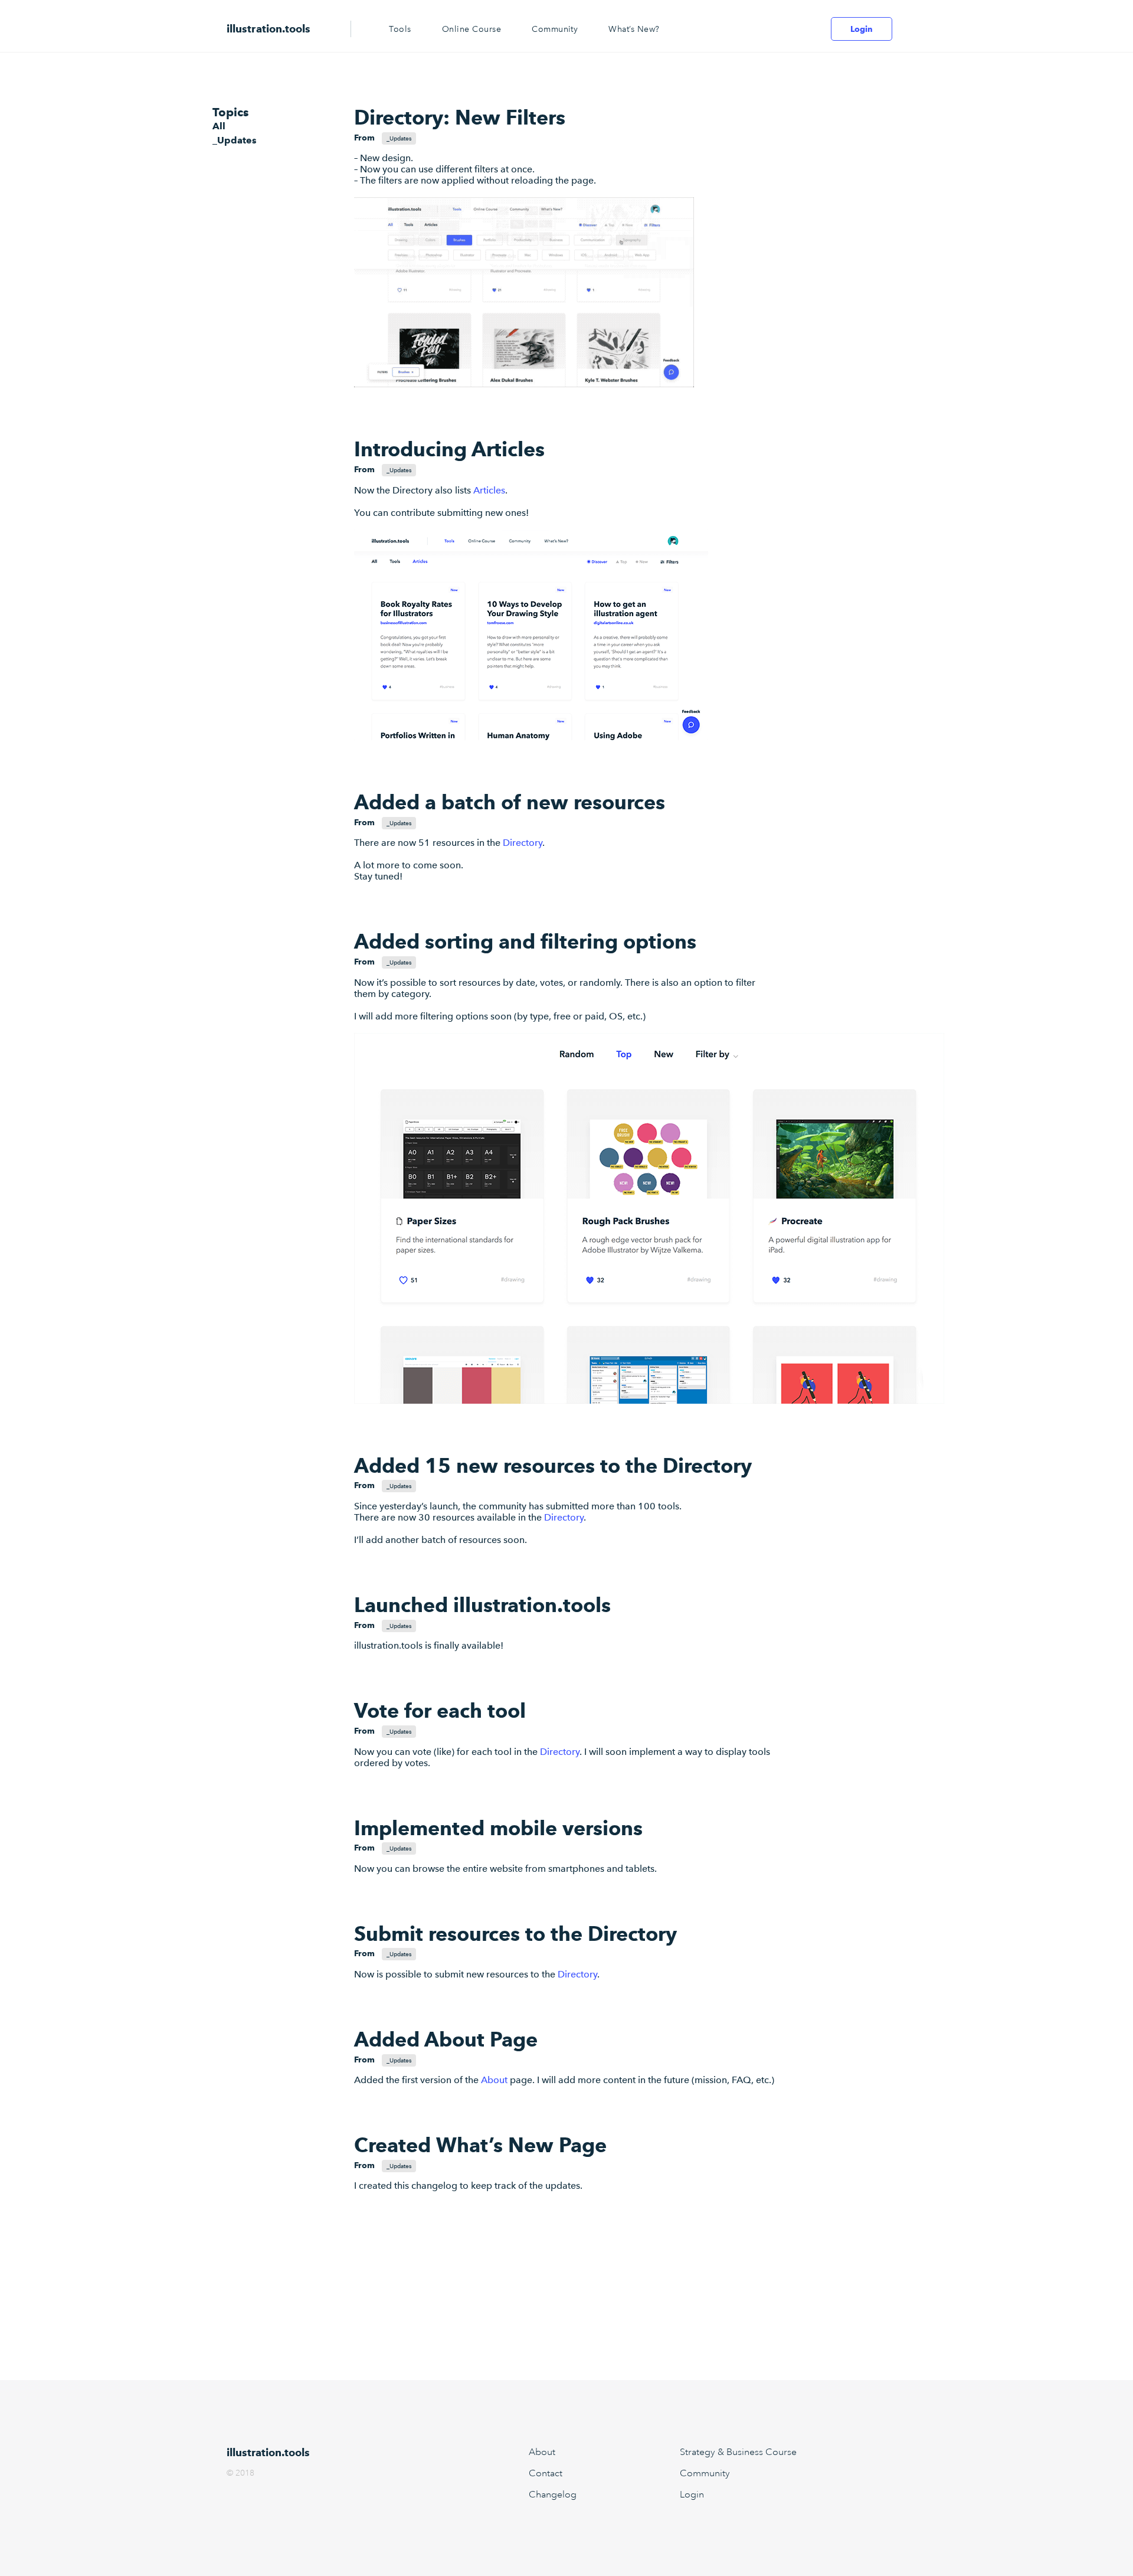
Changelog (553, 2495)
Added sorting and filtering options (525, 941)
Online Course (471, 29)
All (219, 126)
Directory (523, 843)
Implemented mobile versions (498, 1828)
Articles (489, 490)
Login (862, 29)
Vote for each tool (440, 1710)
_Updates (235, 140)
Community (555, 29)
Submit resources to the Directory (515, 1933)
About (494, 2080)
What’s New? (634, 29)
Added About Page (446, 2039)
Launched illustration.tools (482, 1605)
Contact (546, 2473)
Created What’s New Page (480, 2145)
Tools (400, 29)
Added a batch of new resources (510, 802)
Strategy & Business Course (738, 2452)
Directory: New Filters (460, 117)
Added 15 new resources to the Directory (553, 1465)
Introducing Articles (449, 449)
